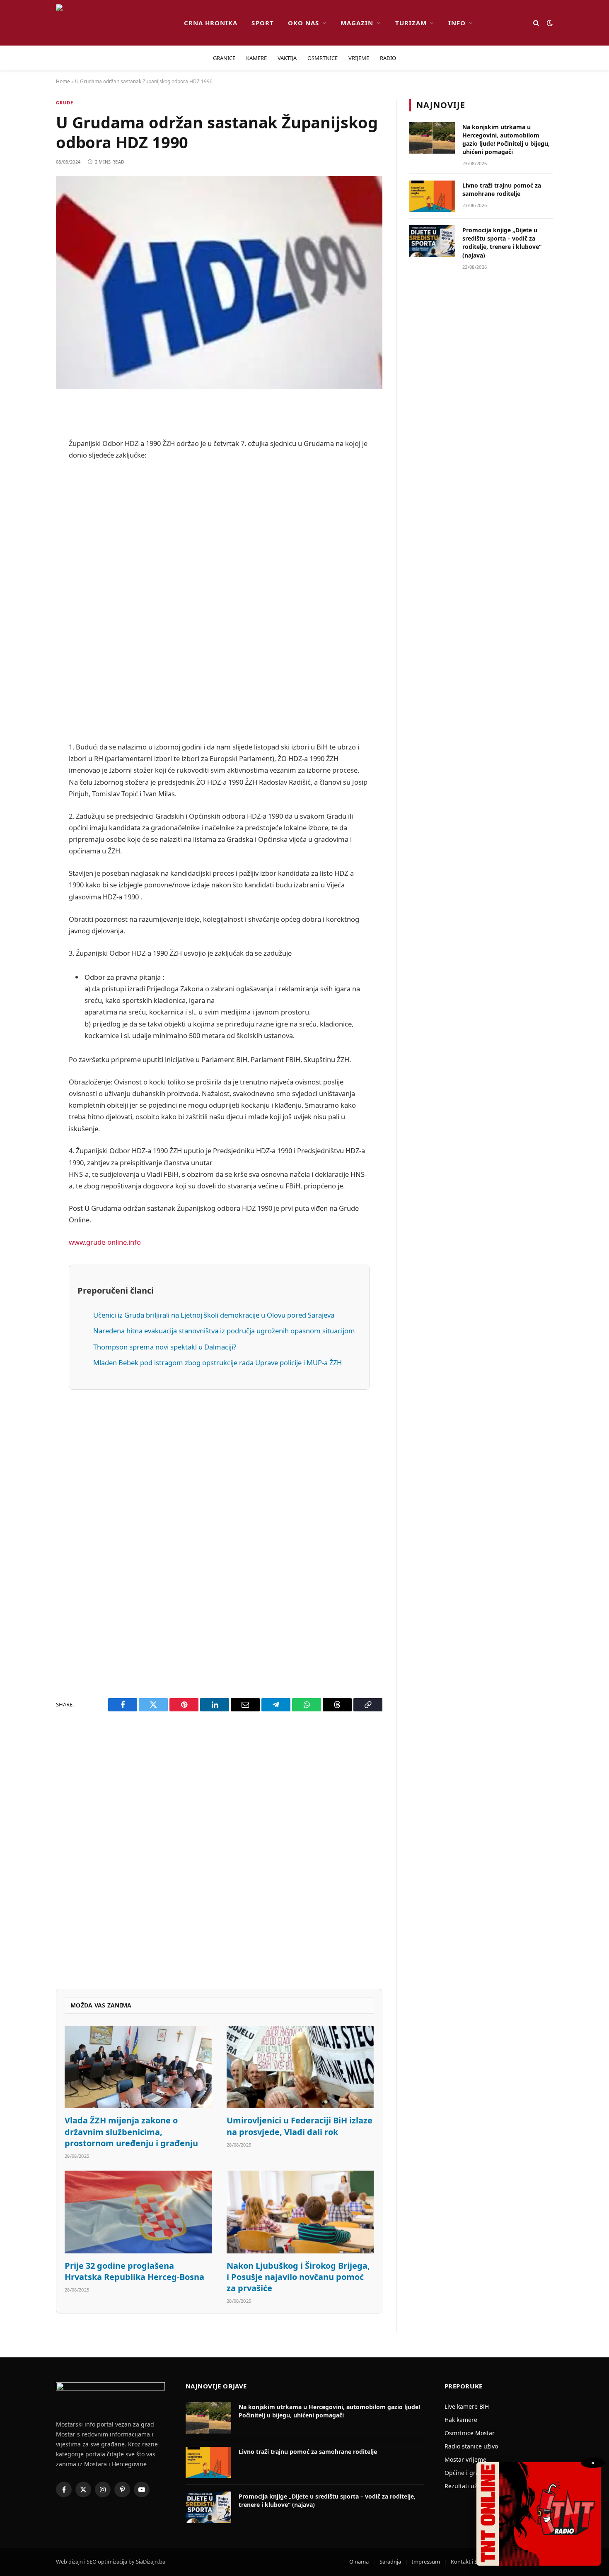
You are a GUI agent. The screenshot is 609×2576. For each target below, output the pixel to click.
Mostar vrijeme (465, 2459)
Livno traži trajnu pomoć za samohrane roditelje (502, 189)
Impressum (426, 2562)
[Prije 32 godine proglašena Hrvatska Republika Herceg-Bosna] (138, 2212)
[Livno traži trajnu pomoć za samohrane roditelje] (432, 196)
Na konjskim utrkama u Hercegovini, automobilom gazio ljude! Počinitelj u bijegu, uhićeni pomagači (506, 139)
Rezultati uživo (465, 2486)
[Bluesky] (27, 535)
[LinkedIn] (27, 557)
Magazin (357, 23)
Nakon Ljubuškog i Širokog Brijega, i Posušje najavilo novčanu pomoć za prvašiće (298, 2277)
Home (63, 81)
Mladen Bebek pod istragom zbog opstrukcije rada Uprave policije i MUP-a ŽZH (217, 1363)
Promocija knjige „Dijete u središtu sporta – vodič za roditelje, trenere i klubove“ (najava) (502, 242)
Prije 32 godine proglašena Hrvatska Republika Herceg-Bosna (134, 2271)
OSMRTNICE (323, 58)
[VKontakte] (27, 599)
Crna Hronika (211, 23)
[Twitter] (27, 451)
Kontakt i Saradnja (473, 2562)
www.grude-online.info (105, 1242)
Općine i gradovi (468, 2473)
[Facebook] (27, 430)
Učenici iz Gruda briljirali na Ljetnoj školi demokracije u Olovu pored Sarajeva (214, 1315)
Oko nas (303, 23)
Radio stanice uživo (471, 2446)
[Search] (536, 23)
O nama (359, 2562)
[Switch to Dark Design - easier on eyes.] (549, 23)
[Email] (27, 514)
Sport (262, 23)
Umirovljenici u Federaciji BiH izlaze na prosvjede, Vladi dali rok (300, 2126)
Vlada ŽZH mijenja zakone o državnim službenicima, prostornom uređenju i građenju (131, 2131)
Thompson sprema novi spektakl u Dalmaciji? (165, 1347)
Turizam (411, 23)
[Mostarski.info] (113, 23)
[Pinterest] (27, 493)
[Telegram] (27, 620)
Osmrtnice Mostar (470, 2433)
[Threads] (27, 662)
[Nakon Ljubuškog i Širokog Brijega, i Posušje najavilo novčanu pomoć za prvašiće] (300, 2212)
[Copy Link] (27, 683)
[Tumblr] (27, 578)
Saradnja (390, 2562)
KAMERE (256, 58)
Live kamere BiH (467, 2406)
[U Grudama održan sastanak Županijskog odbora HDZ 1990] (219, 283)
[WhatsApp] (27, 641)
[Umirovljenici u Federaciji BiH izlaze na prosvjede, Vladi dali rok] (300, 2067)
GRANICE (224, 58)
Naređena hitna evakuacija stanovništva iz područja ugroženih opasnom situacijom (224, 1331)
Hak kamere (461, 2420)
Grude (65, 102)
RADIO (388, 58)
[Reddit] (27, 472)
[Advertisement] (219, 601)
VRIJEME (359, 58)
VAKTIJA (287, 58)
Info (457, 23)
